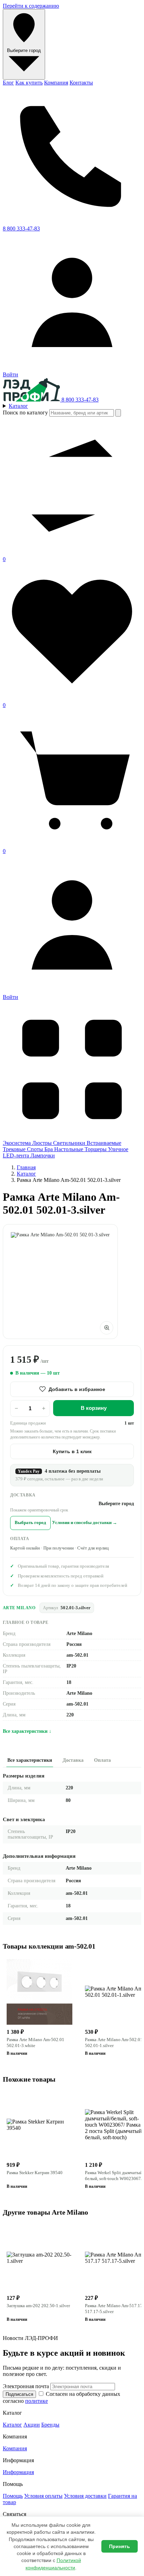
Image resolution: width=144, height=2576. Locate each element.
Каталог (26, 1174)
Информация (18, 2472)
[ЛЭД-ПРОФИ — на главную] (32, 400)
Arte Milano (19, 1608)
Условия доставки (85, 2496)
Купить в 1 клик (72, 1451)
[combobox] (82, 413)
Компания (56, 83)
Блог (8, 83)
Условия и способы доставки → (85, 1523)
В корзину (94, 1408)
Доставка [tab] (73, 1760)
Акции (32, 2425)
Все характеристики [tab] (30, 1760)
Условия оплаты (43, 2496)
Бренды (50, 2425)
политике (37, 2401)
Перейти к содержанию (31, 6)
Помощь (13, 2496)
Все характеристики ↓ (27, 1731)
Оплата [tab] (102, 1760)
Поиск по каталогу (25, 413)
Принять (120, 2546)
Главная (26, 1167)
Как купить (29, 83)
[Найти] (118, 413)
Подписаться (19, 2394)
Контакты (81, 83)
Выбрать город (30, 1523)
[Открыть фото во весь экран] (107, 1328)
